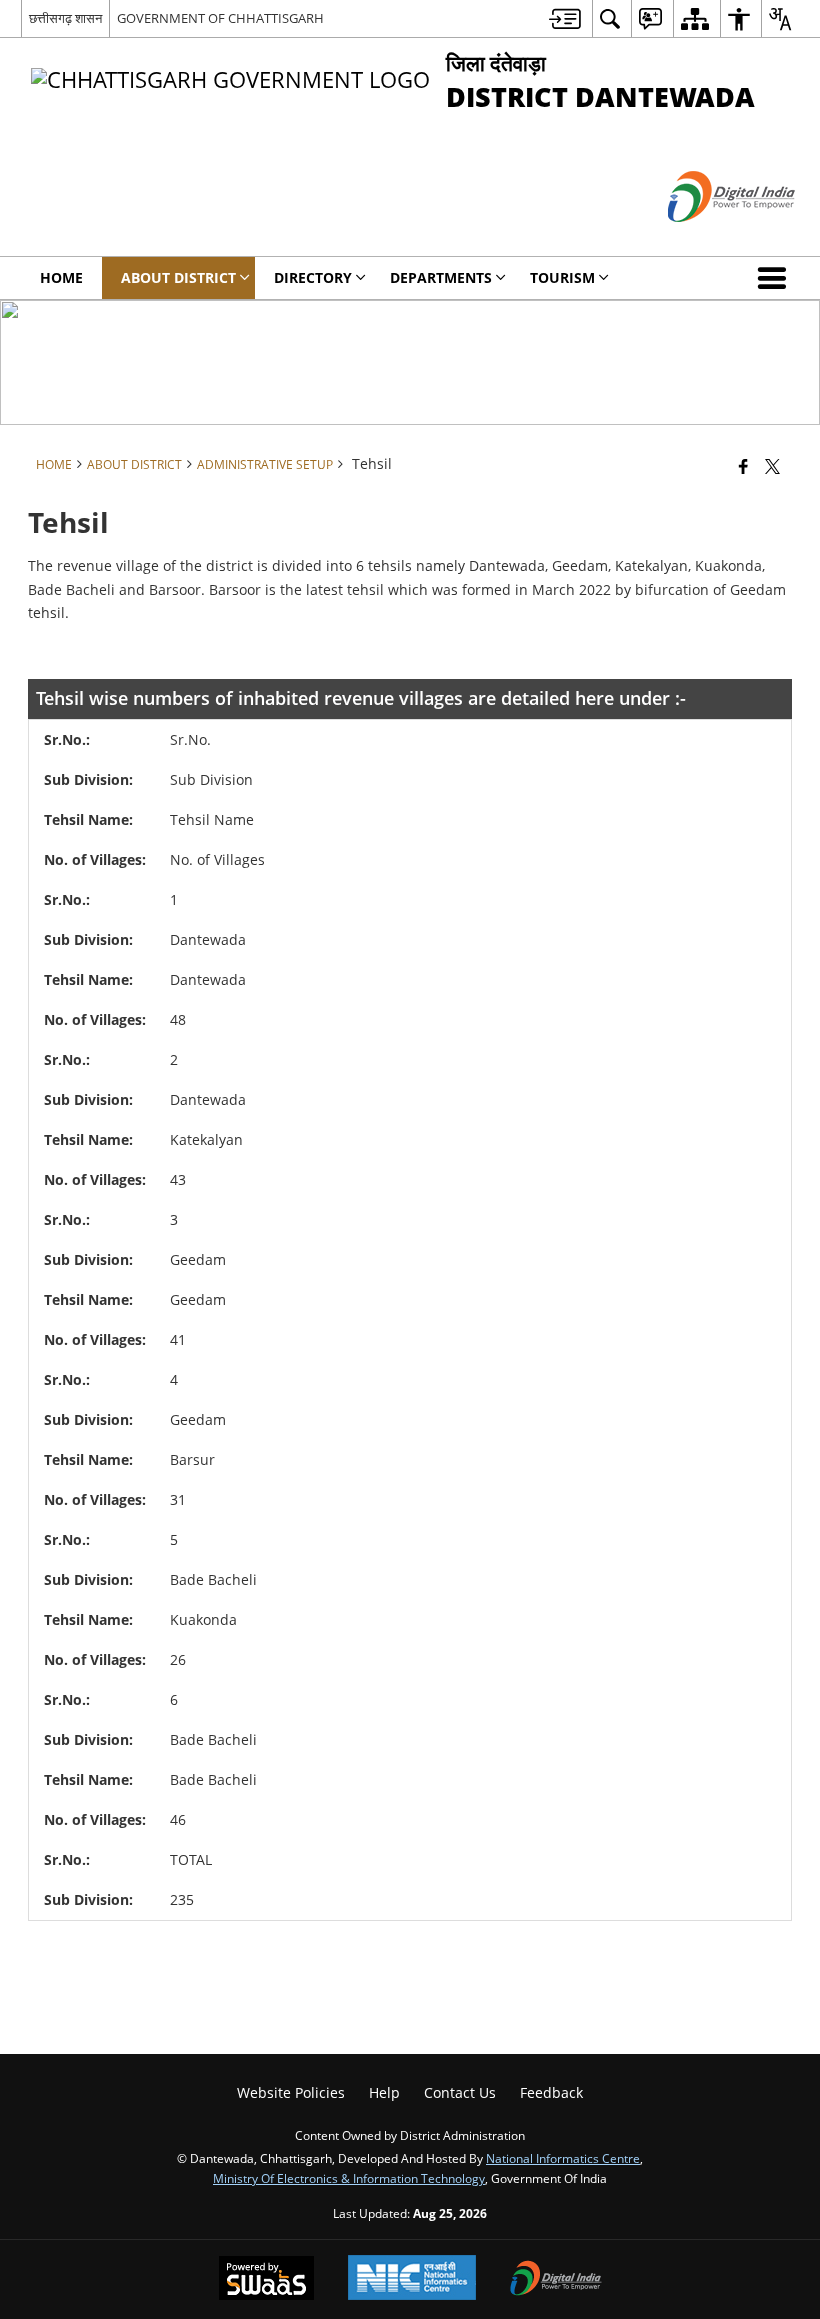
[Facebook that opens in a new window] (743, 465)
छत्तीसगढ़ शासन (65, 18)
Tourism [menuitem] (562, 277)
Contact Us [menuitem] (460, 2092)
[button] (776, 278)
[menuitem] (565, 18)
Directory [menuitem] (313, 277)
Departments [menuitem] (441, 277)
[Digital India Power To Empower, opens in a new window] (556, 2280)
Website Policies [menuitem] (291, 2092)
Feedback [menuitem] (551, 2092)
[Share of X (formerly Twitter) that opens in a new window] (772, 465)
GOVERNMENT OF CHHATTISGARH (220, 18)
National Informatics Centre (563, 2158)
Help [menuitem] (384, 2092)
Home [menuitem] (61, 277)
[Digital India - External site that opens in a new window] (706, 238)
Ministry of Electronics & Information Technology (349, 2178)
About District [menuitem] (178, 277)
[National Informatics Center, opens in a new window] (412, 2279)
